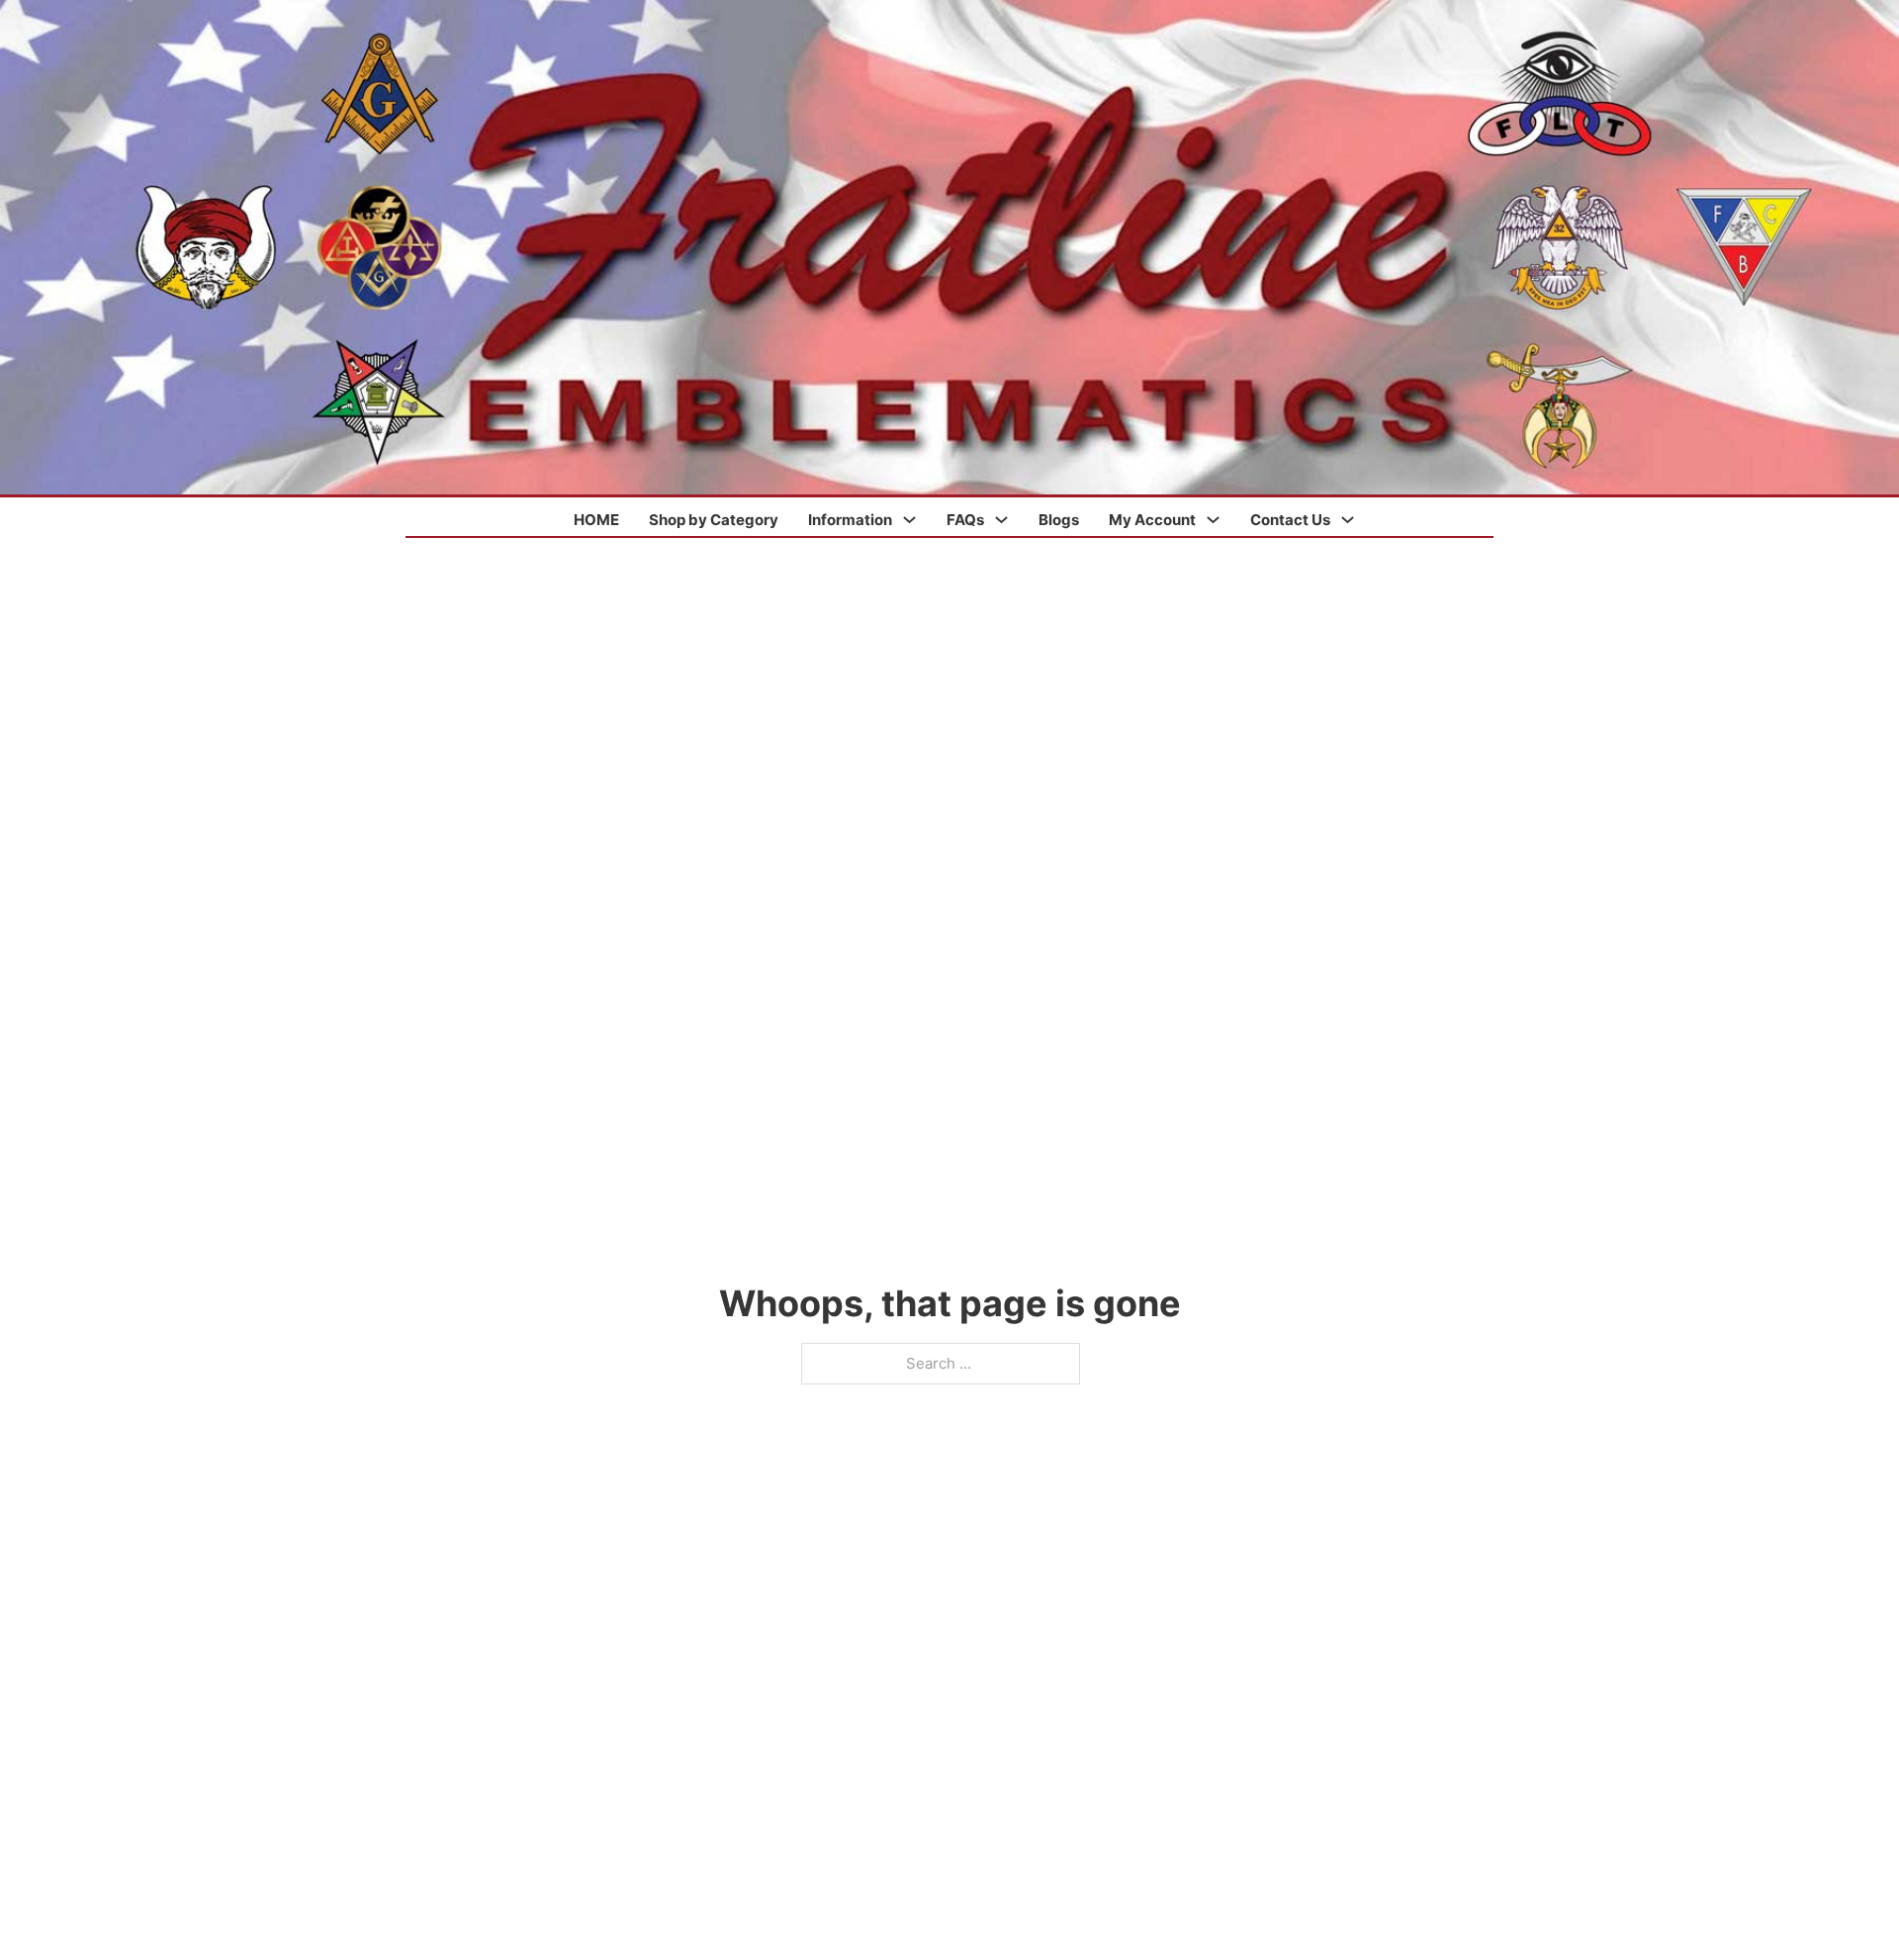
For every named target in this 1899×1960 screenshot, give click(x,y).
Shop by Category (714, 520)
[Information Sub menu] (909, 520)
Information (850, 520)
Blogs (1059, 520)
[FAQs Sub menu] (1001, 520)
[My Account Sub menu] (1213, 520)
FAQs (965, 520)
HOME (596, 520)
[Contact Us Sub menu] (1348, 520)
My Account (1152, 520)
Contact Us (1290, 520)
